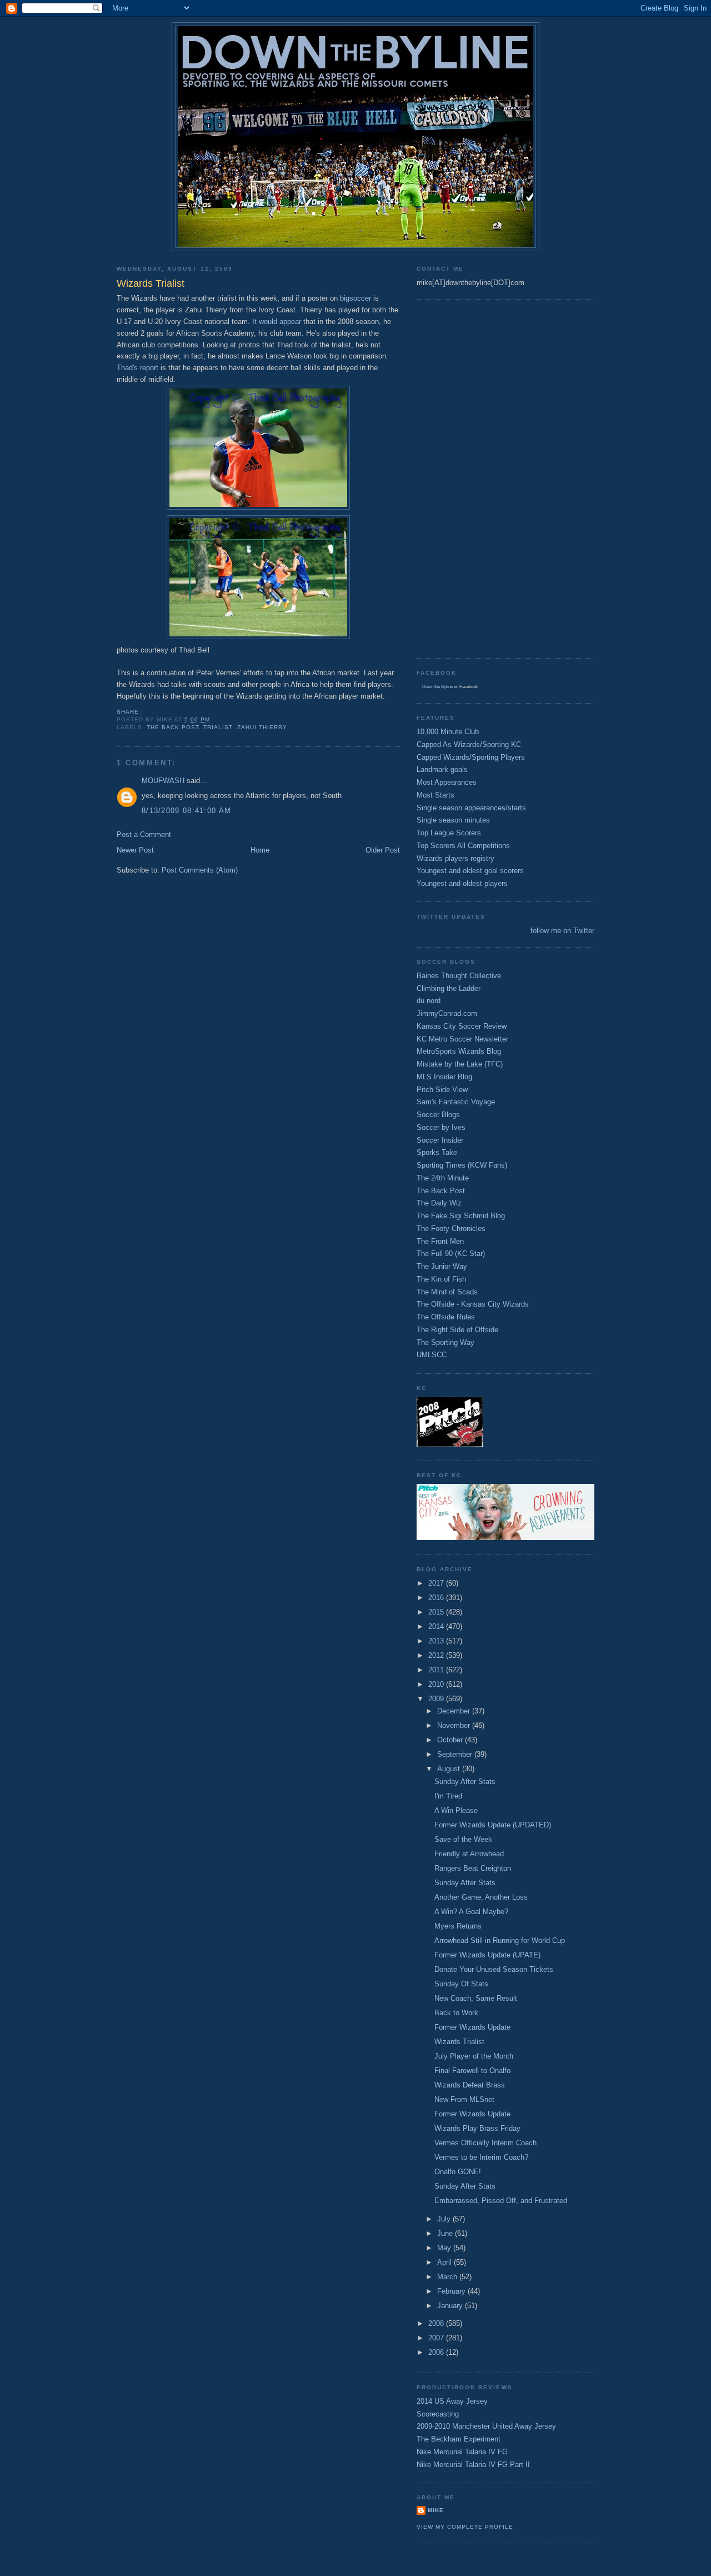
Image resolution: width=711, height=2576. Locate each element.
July (445, 2219)
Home (260, 850)
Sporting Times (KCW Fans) (462, 1165)
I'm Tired (448, 1796)
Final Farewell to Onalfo (472, 2071)
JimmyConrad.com (447, 1013)
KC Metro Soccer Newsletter (462, 1039)
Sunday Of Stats (461, 1984)
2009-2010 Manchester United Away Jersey (486, 2426)
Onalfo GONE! (458, 2172)
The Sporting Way (445, 1342)
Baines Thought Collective (459, 976)
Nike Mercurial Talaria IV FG (462, 2452)
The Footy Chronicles (451, 1229)
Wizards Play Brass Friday (477, 2128)
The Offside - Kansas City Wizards (473, 1304)
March (448, 2277)
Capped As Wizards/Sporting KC (469, 744)
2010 (437, 1684)
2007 (437, 2338)
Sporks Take (437, 1152)
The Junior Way (442, 1266)
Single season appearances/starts (471, 808)
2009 (437, 1699)
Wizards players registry (455, 858)
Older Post (383, 850)
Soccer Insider (440, 1140)
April (445, 2262)
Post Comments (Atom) (200, 870)
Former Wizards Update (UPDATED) (493, 1825)
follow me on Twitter (562, 931)
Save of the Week (463, 1839)
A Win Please (456, 1810)
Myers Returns (458, 1926)
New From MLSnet (464, 2099)
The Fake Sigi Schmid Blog (461, 1216)
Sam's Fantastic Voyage (456, 1102)
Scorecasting (438, 2414)
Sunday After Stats (465, 1782)
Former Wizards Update (472, 2027)
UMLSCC (432, 1355)
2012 (437, 1655)
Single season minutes (453, 820)
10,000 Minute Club (448, 732)
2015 (437, 1612)
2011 (437, 1670)
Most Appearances (447, 782)
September (456, 1754)
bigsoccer (354, 298)
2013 (437, 1641)
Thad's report (137, 368)
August (450, 1769)
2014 (437, 1626)
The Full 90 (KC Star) (451, 1254)
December (455, 1711)
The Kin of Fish (441, 1279)
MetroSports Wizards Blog (459, 1051)
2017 (437, 1583)
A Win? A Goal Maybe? (471, 1912)
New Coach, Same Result (476, 1998)
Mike (436, 2510)
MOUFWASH (163, 781)
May (445, 2248)
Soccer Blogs (438, 1115)
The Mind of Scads (447, 1292)
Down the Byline (437, 687)
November (455, 1725)
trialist (218, 727)
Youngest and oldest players (462, 883)
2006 (437, 2352)
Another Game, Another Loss (481, 1897)
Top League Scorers (449, 833)
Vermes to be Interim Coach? (481, 2157)
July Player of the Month (474, 2056)
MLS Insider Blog (444, 1077)
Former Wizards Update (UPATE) (487, 1955)
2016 (437, 1598)
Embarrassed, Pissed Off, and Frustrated (501, 2201)
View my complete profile (465, 2527)
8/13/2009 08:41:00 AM (186, 811)
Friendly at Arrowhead (469, 1854)
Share (128, 712)
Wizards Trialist (459, 2042)
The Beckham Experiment (459, 2439)
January (451, 2306)
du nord (429, 1001)
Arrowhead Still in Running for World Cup (500, 1940)
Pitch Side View (442, 1090)
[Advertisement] (461, 477)
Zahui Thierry (262, 727)
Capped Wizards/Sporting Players (471, 757)
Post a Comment (144, 834)
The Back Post (173, 727)
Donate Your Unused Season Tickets (494, 1969)
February (452, 2291)
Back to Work (456, 2013)
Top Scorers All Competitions (463, 846)
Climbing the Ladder (449, 988)
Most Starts (435, 795)
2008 (437, 2323)
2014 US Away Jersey (452, 2401)
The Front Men (440, 1241)
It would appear (277, 322)
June (446, 2233)
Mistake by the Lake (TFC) (460, 1064)
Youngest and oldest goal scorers (470, 871)
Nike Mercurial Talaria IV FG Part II (473, 2465)
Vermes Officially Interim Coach (485, 2143)
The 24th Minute (443, 1178)
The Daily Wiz (439, 1203)
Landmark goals (442, 769)
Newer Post (135, 850)
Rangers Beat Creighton (473, 1868)
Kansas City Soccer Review (462, 1026)
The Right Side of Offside (457, 1330)
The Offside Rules (446, 1317)
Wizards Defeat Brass (470, 2085)
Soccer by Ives (441, 1127)
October (451, 1740)
